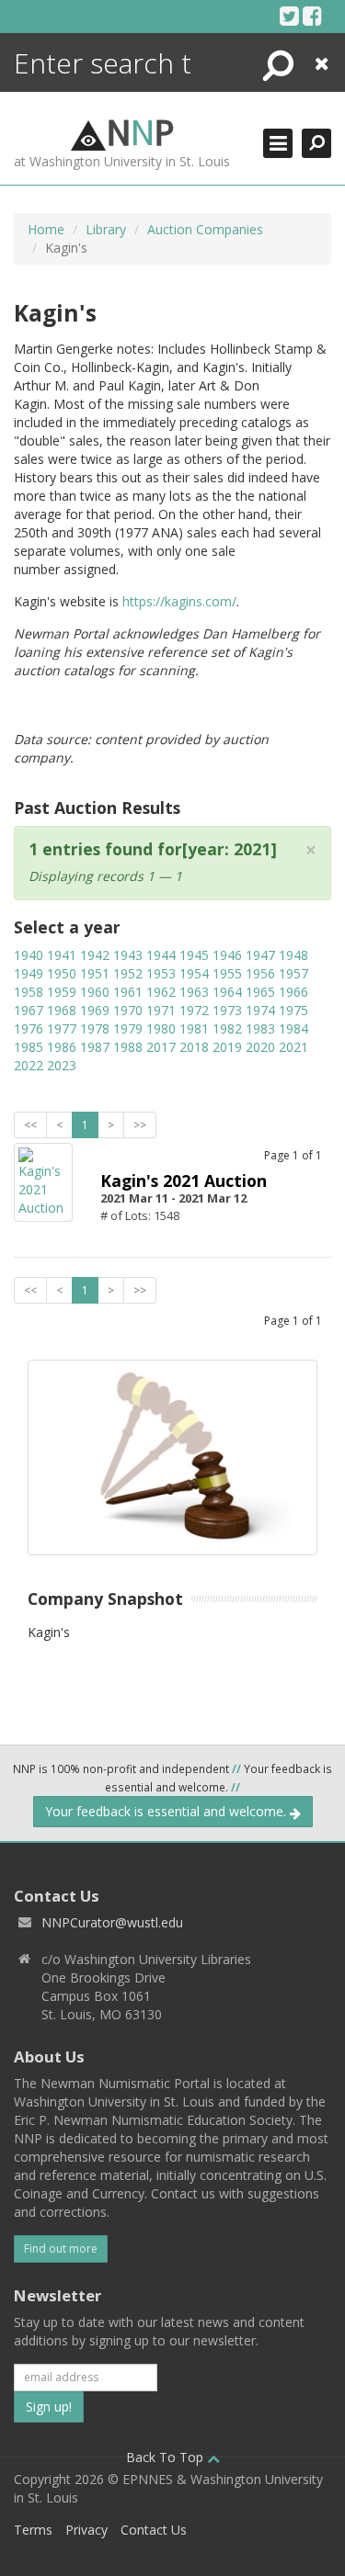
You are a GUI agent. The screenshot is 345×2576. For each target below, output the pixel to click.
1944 (161, 955)
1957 (293, 973)
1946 (227, 955)
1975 (293, 1010)
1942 (95, 955)
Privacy (86, 2530)
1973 (227, 1010)
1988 (128, 1047)
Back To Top (167, 2457)
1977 (62, 1028)
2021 (293, 1047)
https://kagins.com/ (179, 601)
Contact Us (154, 2530)
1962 (161, 992)
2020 (260, 1047)
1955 (227, 973)
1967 (29, 1010)
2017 (161, 1047)
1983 (260, 1028)
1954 (194, 973)
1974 (260, 1010)
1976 (29, 1028)
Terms (33, 2530)
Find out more (61, 2248)
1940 (29, 955)
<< (30, 1125)
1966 (293, 992)
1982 (227, 1028)
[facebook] (312, 16)
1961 (128, 992)
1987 (95, 1047)
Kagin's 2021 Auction (184, 1181)
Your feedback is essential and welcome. (167, 1811)
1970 (128, 1010)
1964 (227, 992)
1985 (29, 1047)
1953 (161, 973)
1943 (128, 955)
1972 (194, 1010)
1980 (161, 1028)
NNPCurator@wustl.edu (112, 1922)
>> (140, 1125)
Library (106, 229)
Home (46, 229)
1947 (260, 955)
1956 (260, 973)
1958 (29, 992)
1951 (95, 973)
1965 (260, 992)
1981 (194, 1028)
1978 (95, 1028)
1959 (62, 992)
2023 (62, 1065)
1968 (62, 1010)
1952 (128, 973)
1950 (62, 973)
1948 (293, 955)
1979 (128, 1028)
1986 (62, 1047)
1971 (161, 1010)
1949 (29, 973)
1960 (95, 992)
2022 (29, 1065)
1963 (194, 992)
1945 (194, 955)
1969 (95, 1010)
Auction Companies (205, 229)
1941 (62, 955)
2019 (227, 1047)
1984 (293, 1028)
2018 (194, 1047)
